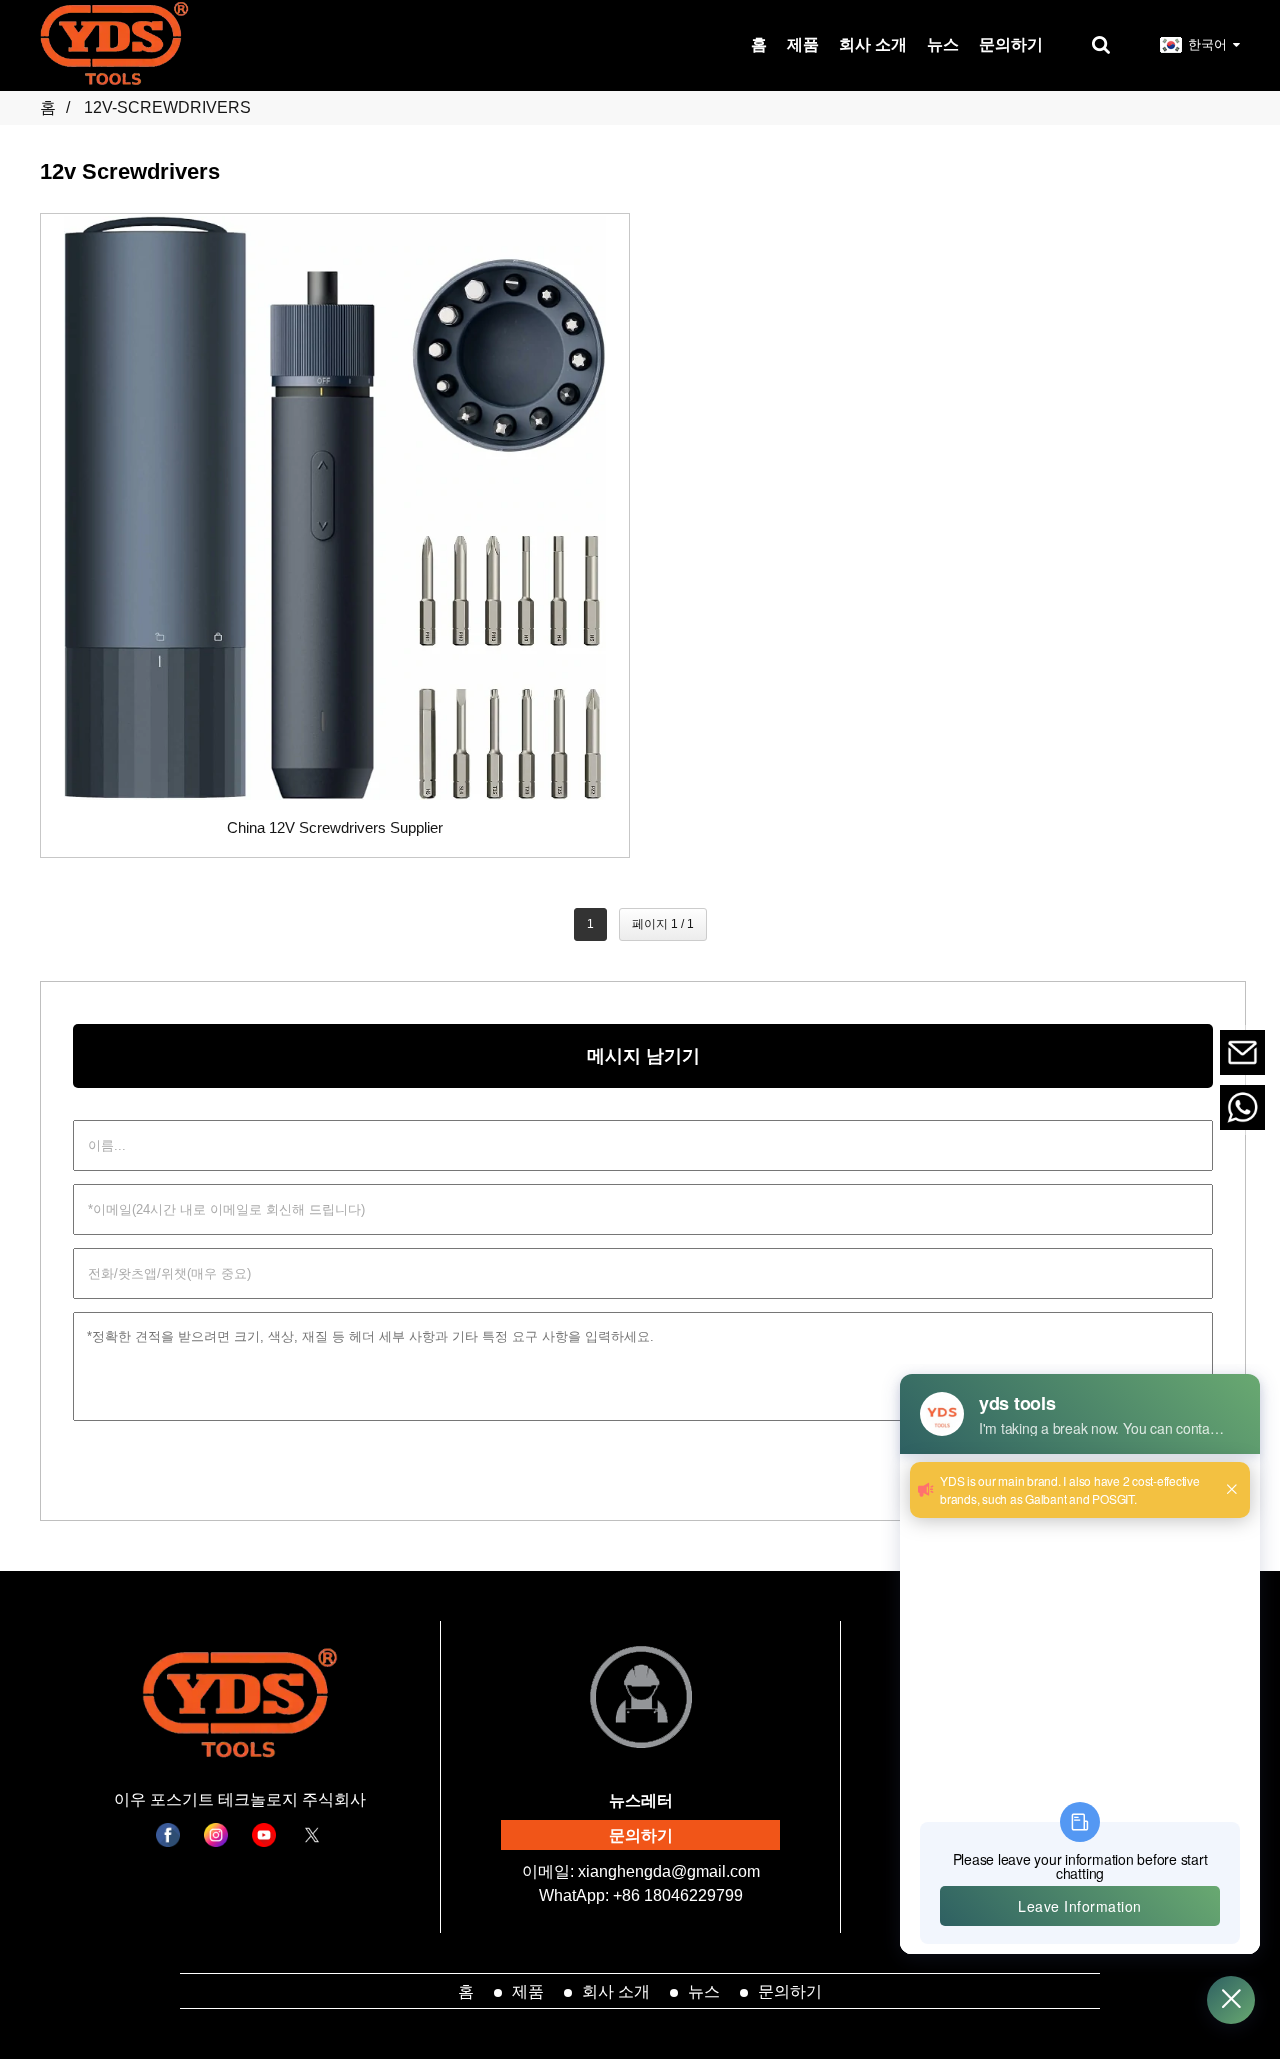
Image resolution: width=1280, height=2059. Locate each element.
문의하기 (641, 1835)
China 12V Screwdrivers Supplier (335, 827)
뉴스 (704, 1991)
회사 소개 (616, 1991)
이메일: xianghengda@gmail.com (641, 1871)
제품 (528, 1991)
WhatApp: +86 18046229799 (641, 1895)
